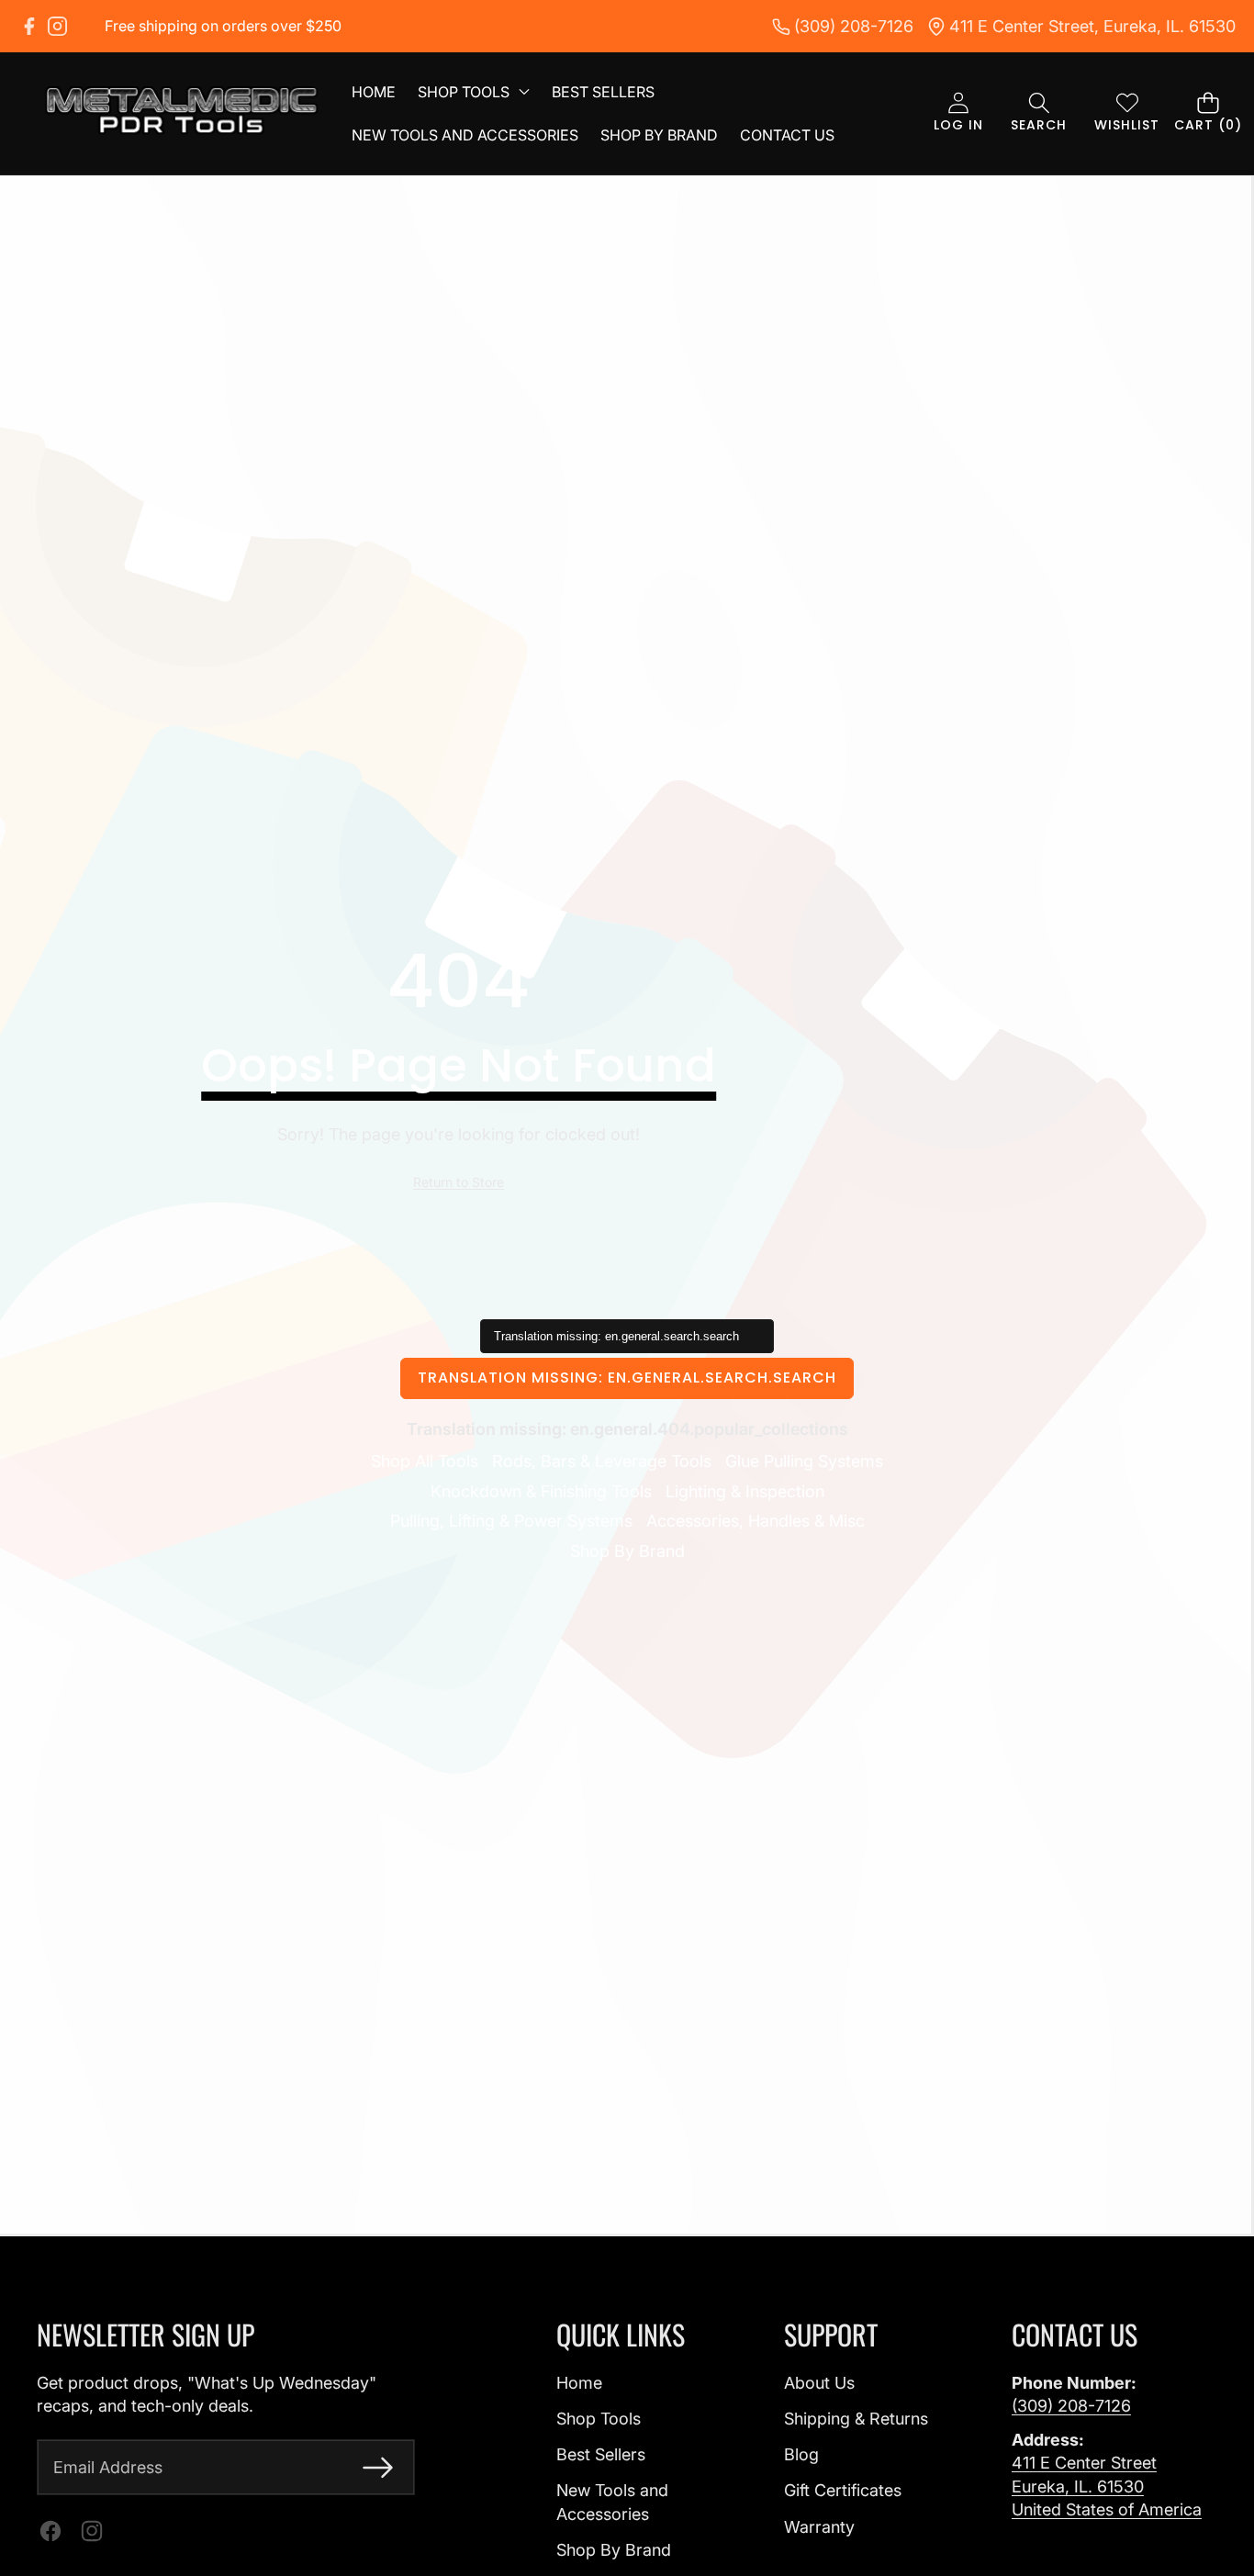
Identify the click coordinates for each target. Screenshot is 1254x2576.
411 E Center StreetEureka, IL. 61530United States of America (1107, 2486)
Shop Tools (599, 2419)
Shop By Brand (627, 1551)
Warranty (819, 2527)
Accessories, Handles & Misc (756, 1521)
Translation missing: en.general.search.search (627, 1378)
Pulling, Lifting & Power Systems (511, 1521)
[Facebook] (29, 26)
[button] (1039, 113)
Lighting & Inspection (745, 1491)
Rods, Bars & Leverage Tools (602, 1461)
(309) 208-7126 (1071, 2406)
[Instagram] (57, 26)
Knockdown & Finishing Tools (541, 1491)
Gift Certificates (843, 2490)
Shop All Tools (425, 1461)
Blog (801, 2454)
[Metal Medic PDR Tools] (182, 113)
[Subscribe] (378, 2467)
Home (579, 2383)
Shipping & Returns (856, 2419)
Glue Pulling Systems (804, 1461)
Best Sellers (601, 2454)
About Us (819, 2383)
